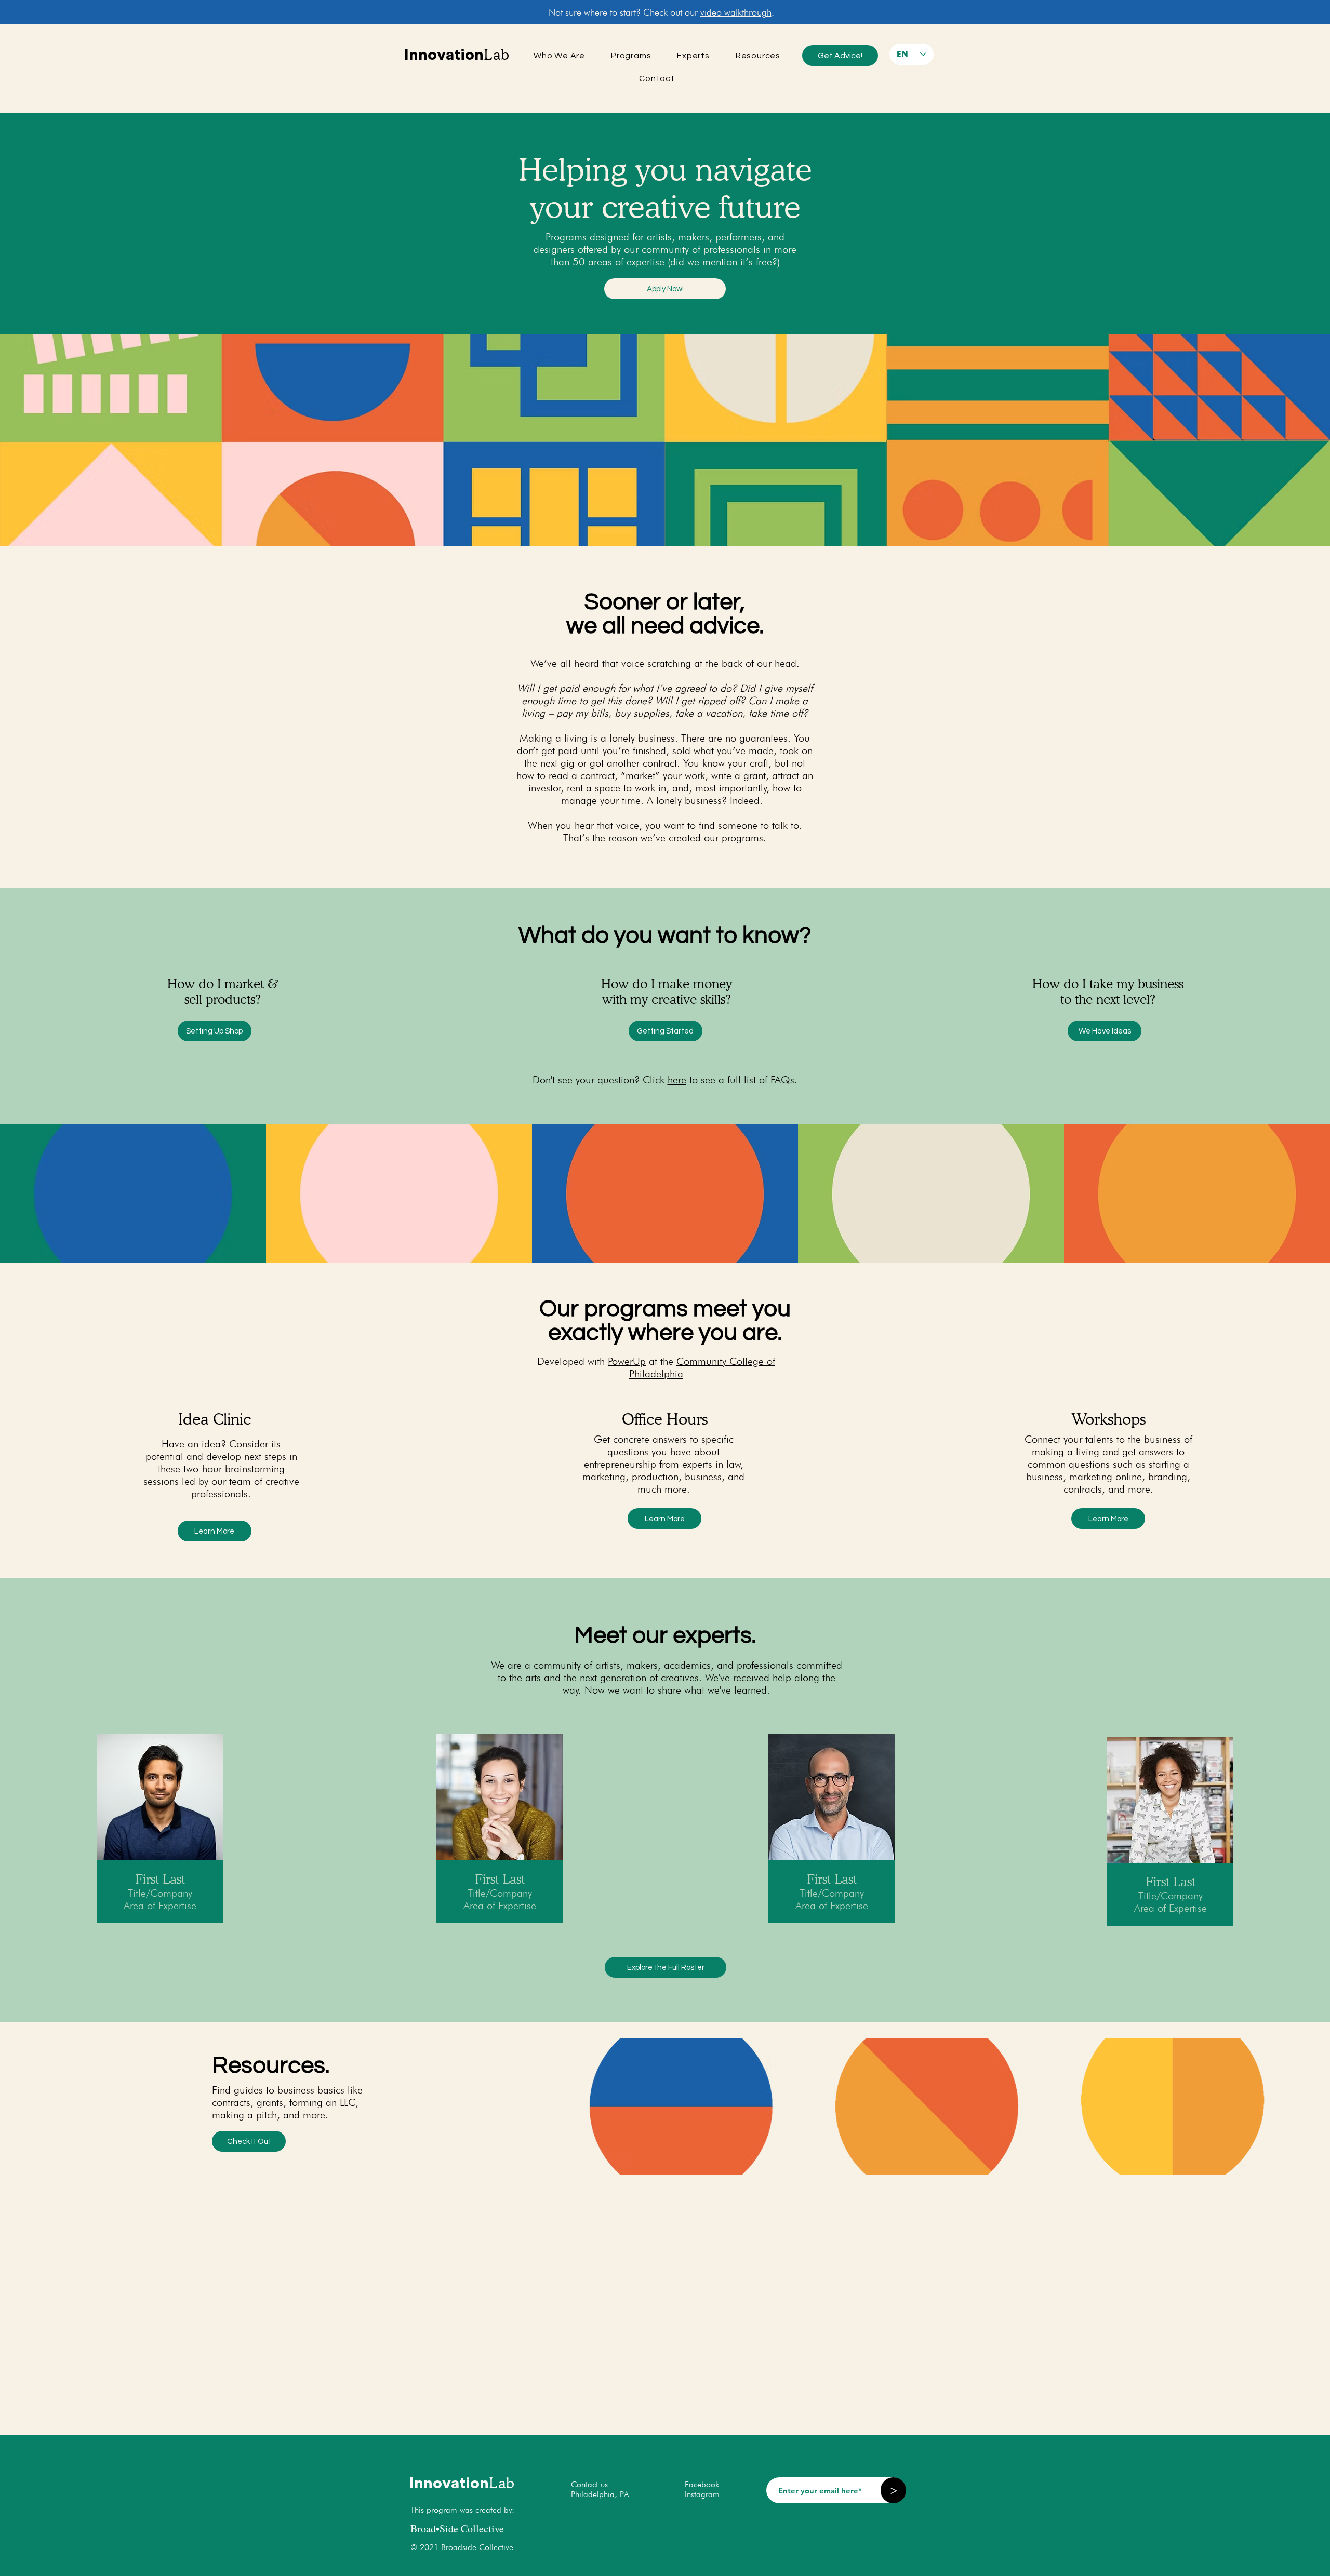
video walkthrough (736, 12)
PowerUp (627, 1361)
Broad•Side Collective (457, 2528)
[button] (665, 289)
